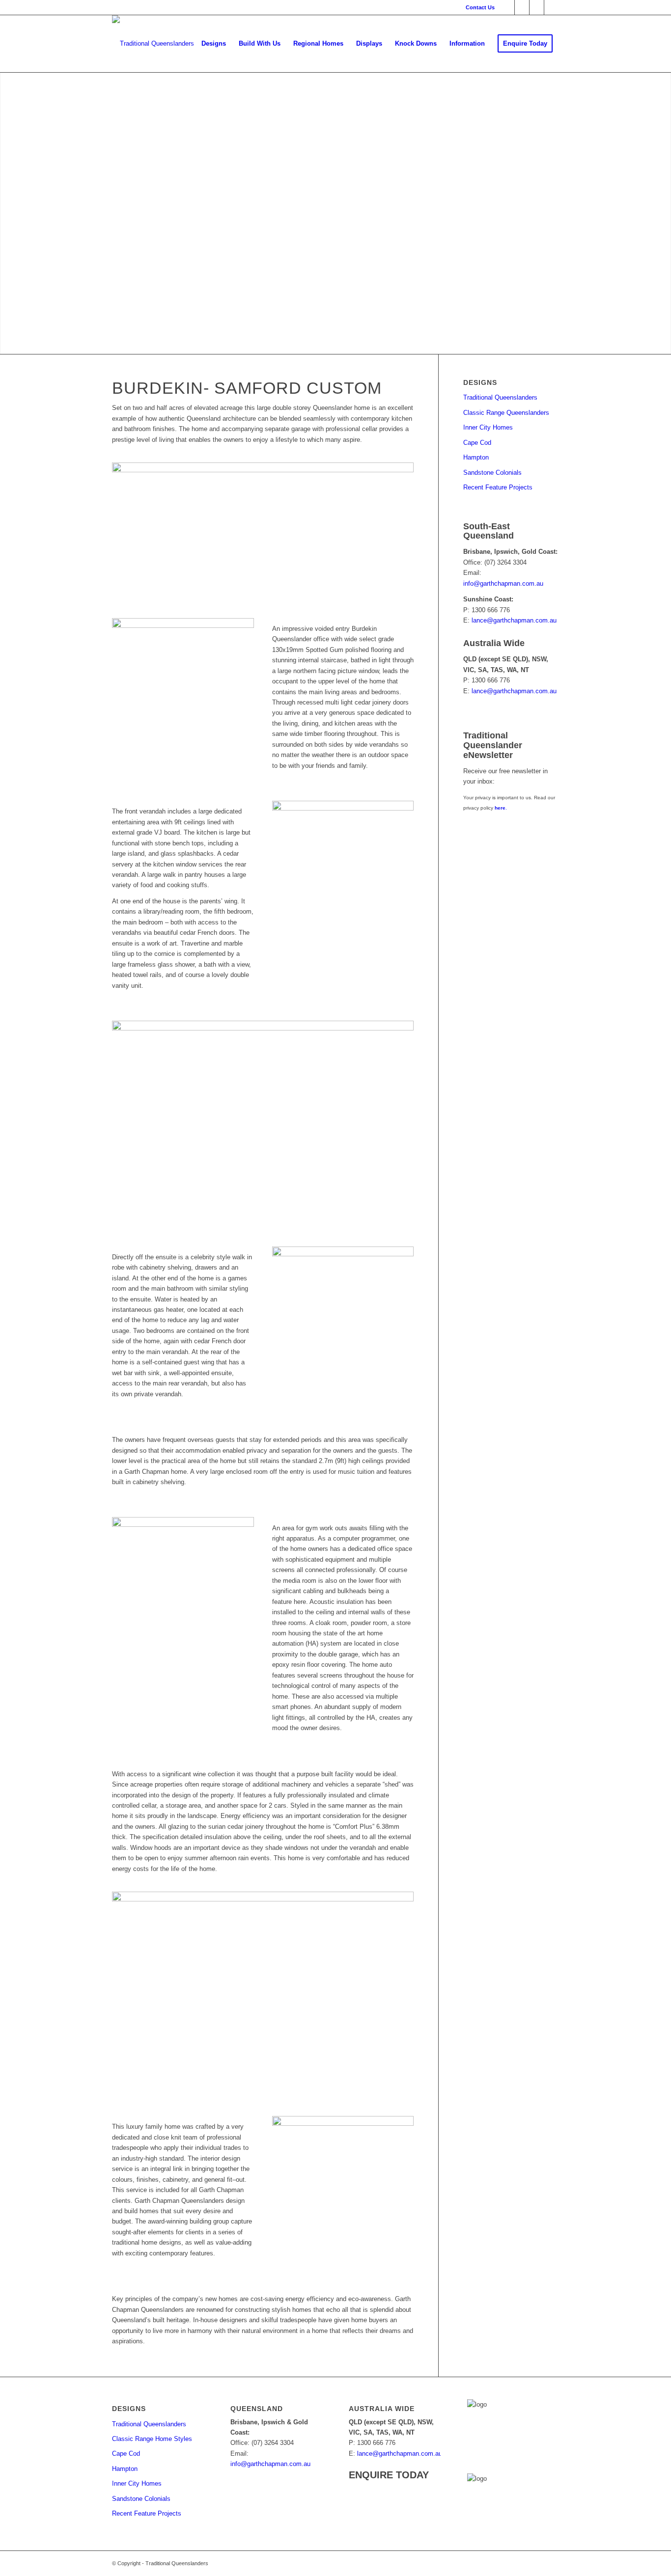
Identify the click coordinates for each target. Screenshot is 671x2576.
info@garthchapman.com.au (503, 583)
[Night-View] (343, 846)
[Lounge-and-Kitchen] (183, 665)
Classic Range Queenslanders (506, 413)
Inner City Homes (488, 427)
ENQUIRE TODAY (389, 2475)
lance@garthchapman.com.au (514, 620)
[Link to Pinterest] (522, 7)
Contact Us (480, 7)
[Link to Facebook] (507, 7)
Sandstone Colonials (492, 473)
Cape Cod (477, 443)
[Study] (183, 1564)
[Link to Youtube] (537, 7)
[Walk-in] (263, 1121)
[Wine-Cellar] (263, 1992)
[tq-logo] (153, 44)
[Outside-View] (263, 528)
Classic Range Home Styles (152, 2439)
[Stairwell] (343, 2165)
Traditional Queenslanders (500, 397)
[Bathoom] (343, 1294)
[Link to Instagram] (552, 7)
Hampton (476, 457)
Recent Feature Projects (498, 487)
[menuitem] (478, 7)
